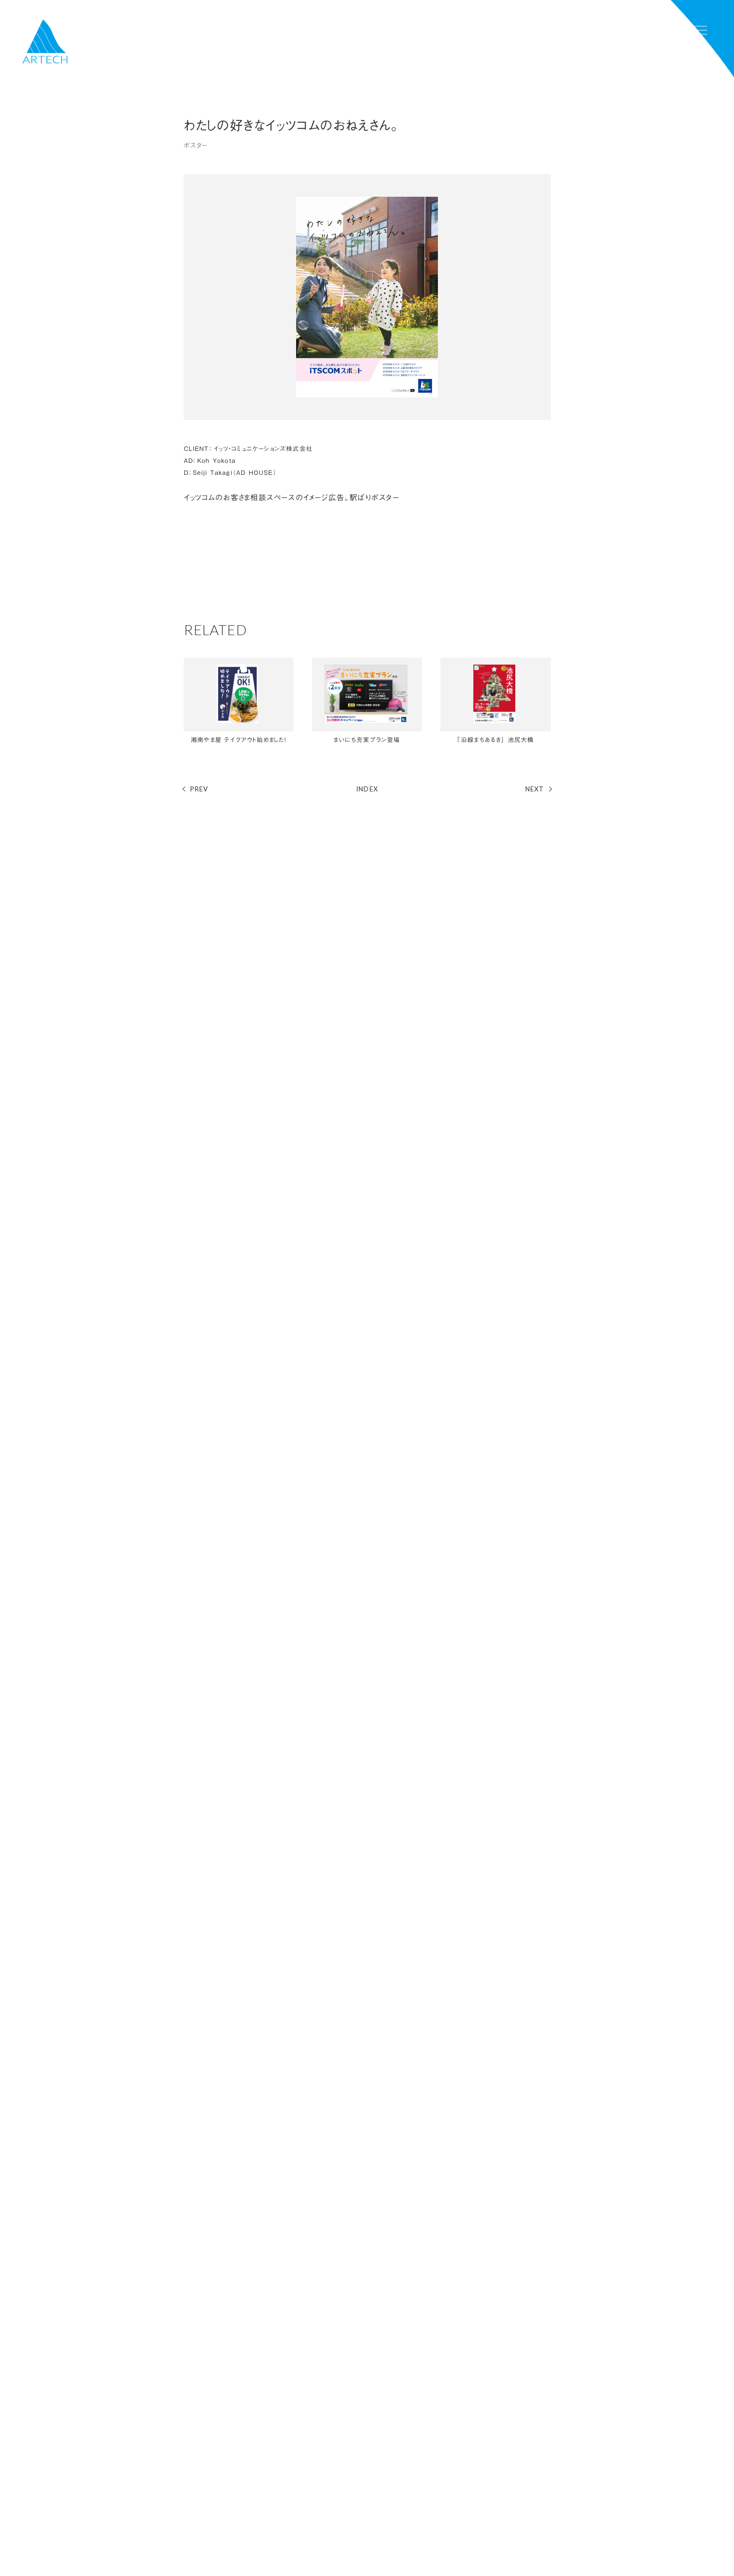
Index (367, 789)
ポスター (196, 145)
